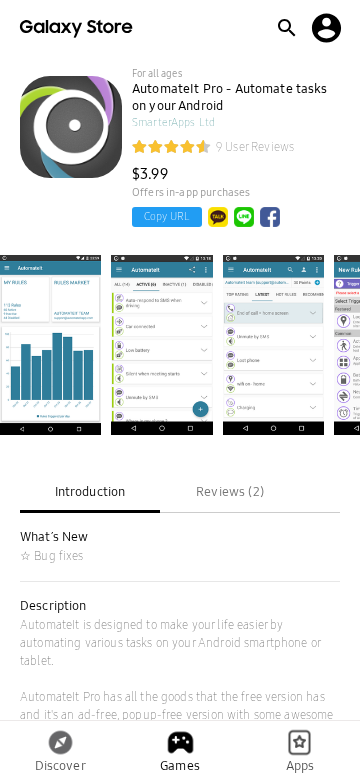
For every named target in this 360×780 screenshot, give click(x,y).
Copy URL (167, 216)
